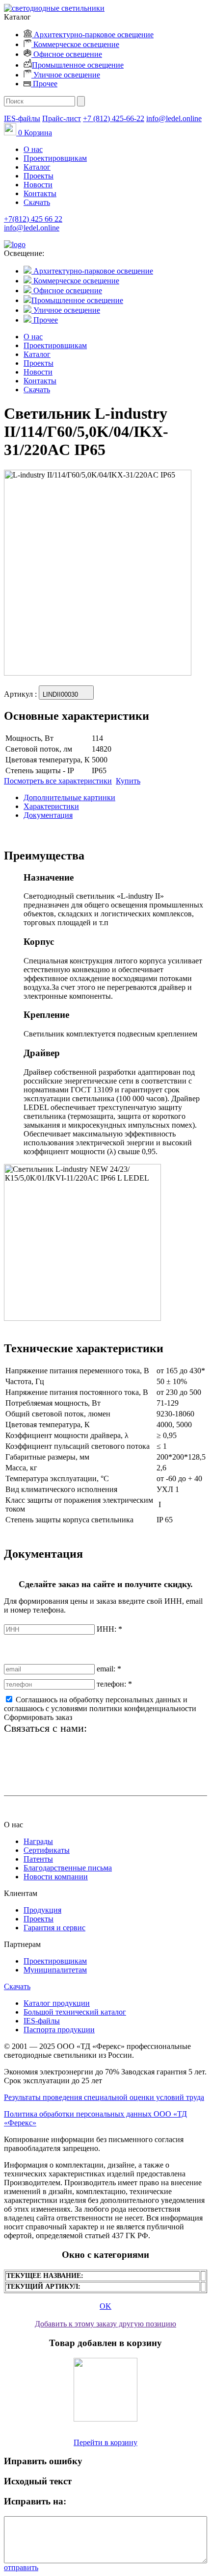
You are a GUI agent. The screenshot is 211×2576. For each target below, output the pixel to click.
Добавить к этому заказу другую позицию (105, 2324)
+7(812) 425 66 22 (33, 219)
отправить (21, 2567)
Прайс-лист (62, 118)
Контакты (40, 193)
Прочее (44, 84)
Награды (38, 1841)
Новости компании (56, 1877)
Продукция (42, 1910)
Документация (48, 815)
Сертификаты (47, 1850)
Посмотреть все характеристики (58, 781)
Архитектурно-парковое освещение (93, 35)
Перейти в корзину (105, 2442)
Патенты (38, 1859)
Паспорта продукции (59, 2030)
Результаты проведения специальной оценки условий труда (104, 2097)
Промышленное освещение (78, 65)
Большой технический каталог (75, 2012)
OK (105, 2306)
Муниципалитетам (55, 1970)
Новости (38, 185)
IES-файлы (22, 118)
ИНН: (109, 1629)
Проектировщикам (55, 158)
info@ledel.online (174, 118)
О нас (33, 149)
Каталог (37, 167)
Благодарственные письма (68, 1868)
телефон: (114, 1684)
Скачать (37, 202)
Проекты (39, 176)
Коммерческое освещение (75, 44)
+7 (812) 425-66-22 (114, 118)
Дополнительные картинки (69, 797)
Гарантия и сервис (54, 1928)
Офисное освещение (67, 54)
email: (109, 1669)
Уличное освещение (66, 75)
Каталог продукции (57, 2003)
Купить (128, 781)
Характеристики (51, 806)
